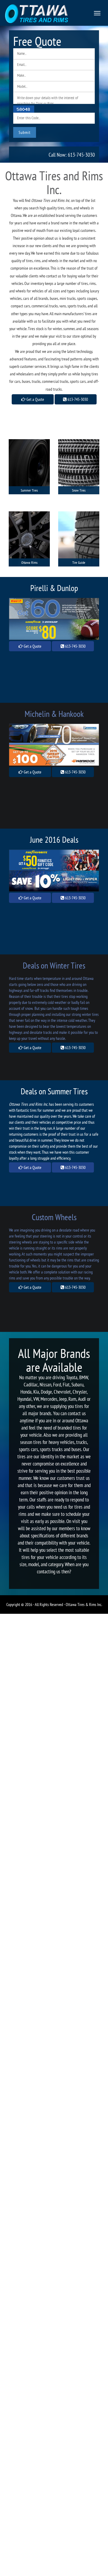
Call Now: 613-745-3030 (72, 155)
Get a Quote (35, 399)
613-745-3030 (77, 399)
